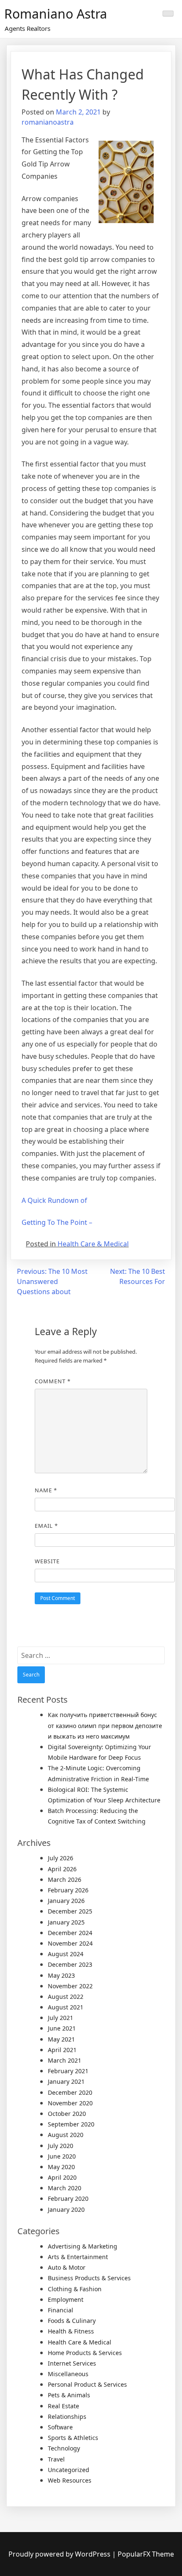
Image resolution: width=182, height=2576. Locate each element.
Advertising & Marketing (83, 2246)
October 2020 (67, 2114)
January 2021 (66, 2081)
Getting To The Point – (57, 1222)
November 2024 (70, 1943)
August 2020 (66, 2135)
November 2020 (70, 2103)
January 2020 (66, 2209)
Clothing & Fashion (75, 2289)
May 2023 (61, 1975)
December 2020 (70, 2092)
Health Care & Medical (93, 1244)
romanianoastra (48, 122)
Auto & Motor (67, 2267)
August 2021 (66, 2007)
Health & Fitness (71, 2331)
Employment (66, 2299)
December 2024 (70, 1933)
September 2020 (71, 2124)
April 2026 (62, 1869)
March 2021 (65, 2060)
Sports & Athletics (73, 2438)
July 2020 (61, 2146)
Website (47, 1561)
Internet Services (72, 2363)
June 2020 (62, 2156)
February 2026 (68, 1890)
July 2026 (61, 1858)
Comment (53, 1381)
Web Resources (70, 2480)
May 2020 (61, 2167)
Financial (61, 2310)
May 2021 (61, 2039)
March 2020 (65, 2188)
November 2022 (70, 1986)
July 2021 (61, 2018)
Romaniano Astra (56, 14)
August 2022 (66, 1997)
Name (46, 1490)
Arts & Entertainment (78, 2257)
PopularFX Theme (146, 2554)
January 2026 (66, 1901)
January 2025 (66, 1922)
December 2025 (70, 1911)
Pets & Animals (69, 2395)
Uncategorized (69, 2470)
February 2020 (68, 2198)
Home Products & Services (85, 2353)
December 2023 (70, 1964)
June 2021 (62, 2028)
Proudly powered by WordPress (60, 2554)
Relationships (67, 2417)
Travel (56, 2459)
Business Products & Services (89, 2278)
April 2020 (62, 2177)
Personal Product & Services (87, 2384)
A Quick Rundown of (54, 1200)
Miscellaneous (68, 2374)
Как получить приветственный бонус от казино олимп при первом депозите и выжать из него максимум (105, 1725)
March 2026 (65, 1880)
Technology (64, 2448)
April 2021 (62, 2050)
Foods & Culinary (72, 2321)
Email (46, 1526)
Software (60, 2427)
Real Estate (63, 2406)
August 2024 (66, 1954)
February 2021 (68, 2071)
